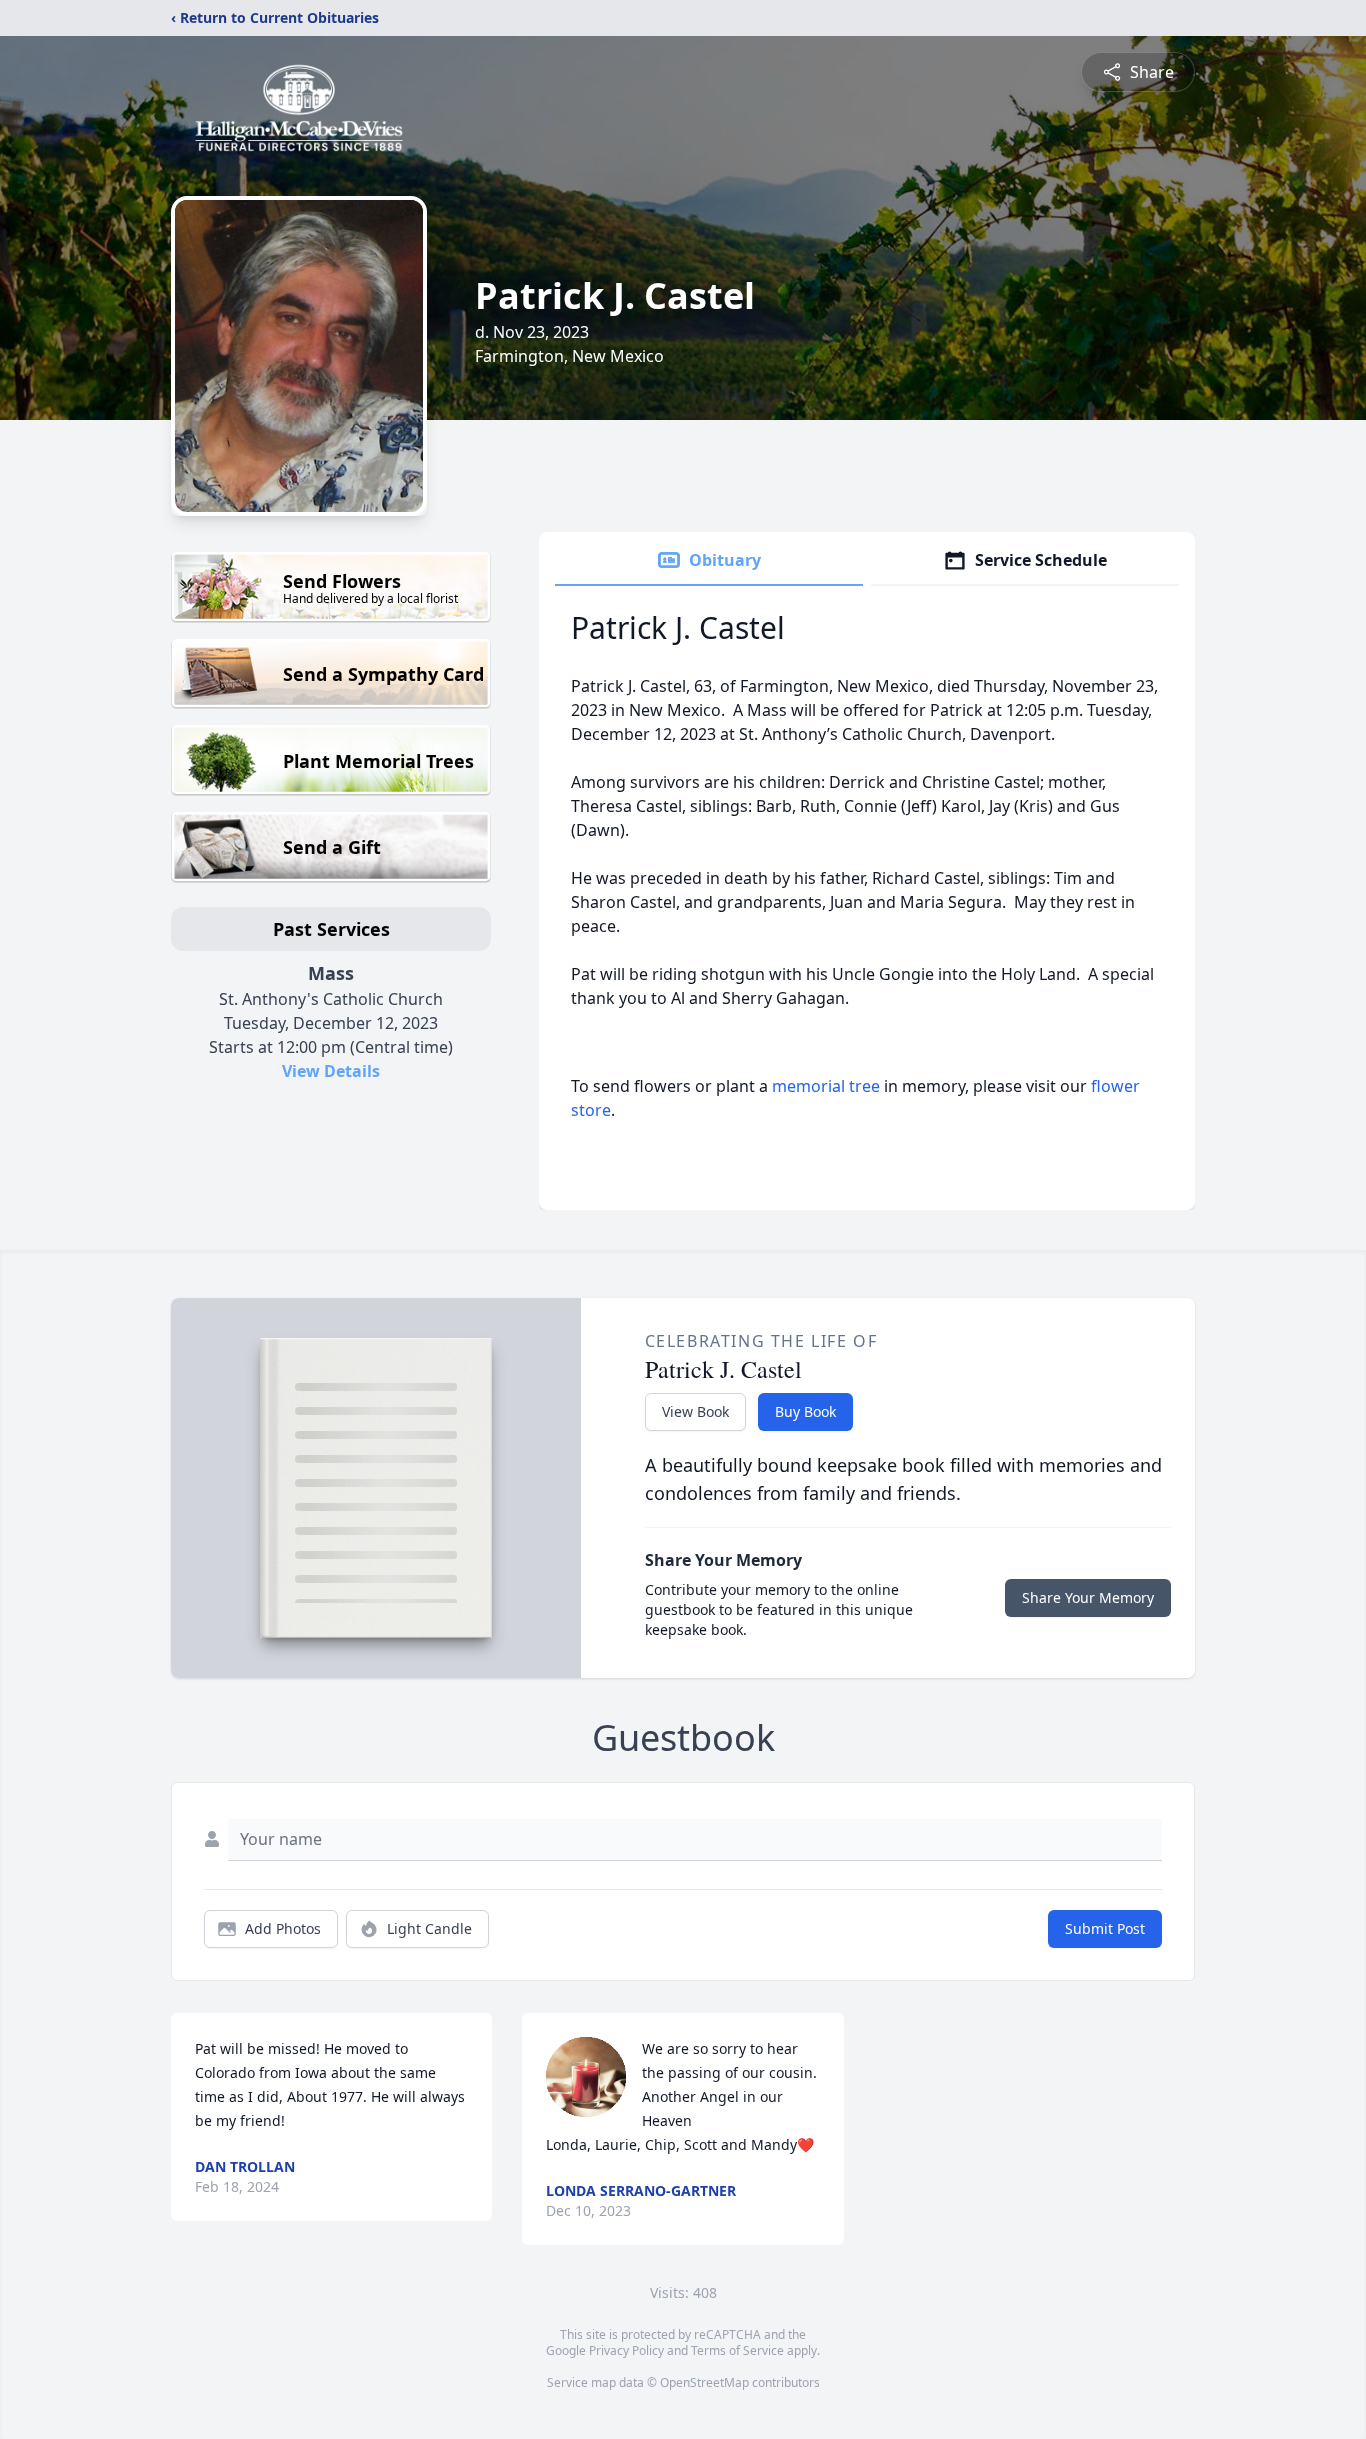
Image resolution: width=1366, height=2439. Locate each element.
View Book (695, 1411)
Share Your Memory (1088, 1597)
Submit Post (1105, 1928)
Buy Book (805, 1411)
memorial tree (826, 1086)
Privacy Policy (626, 2350)
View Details (331, 1071)
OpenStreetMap (704, 2382)
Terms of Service (737, 2350)
